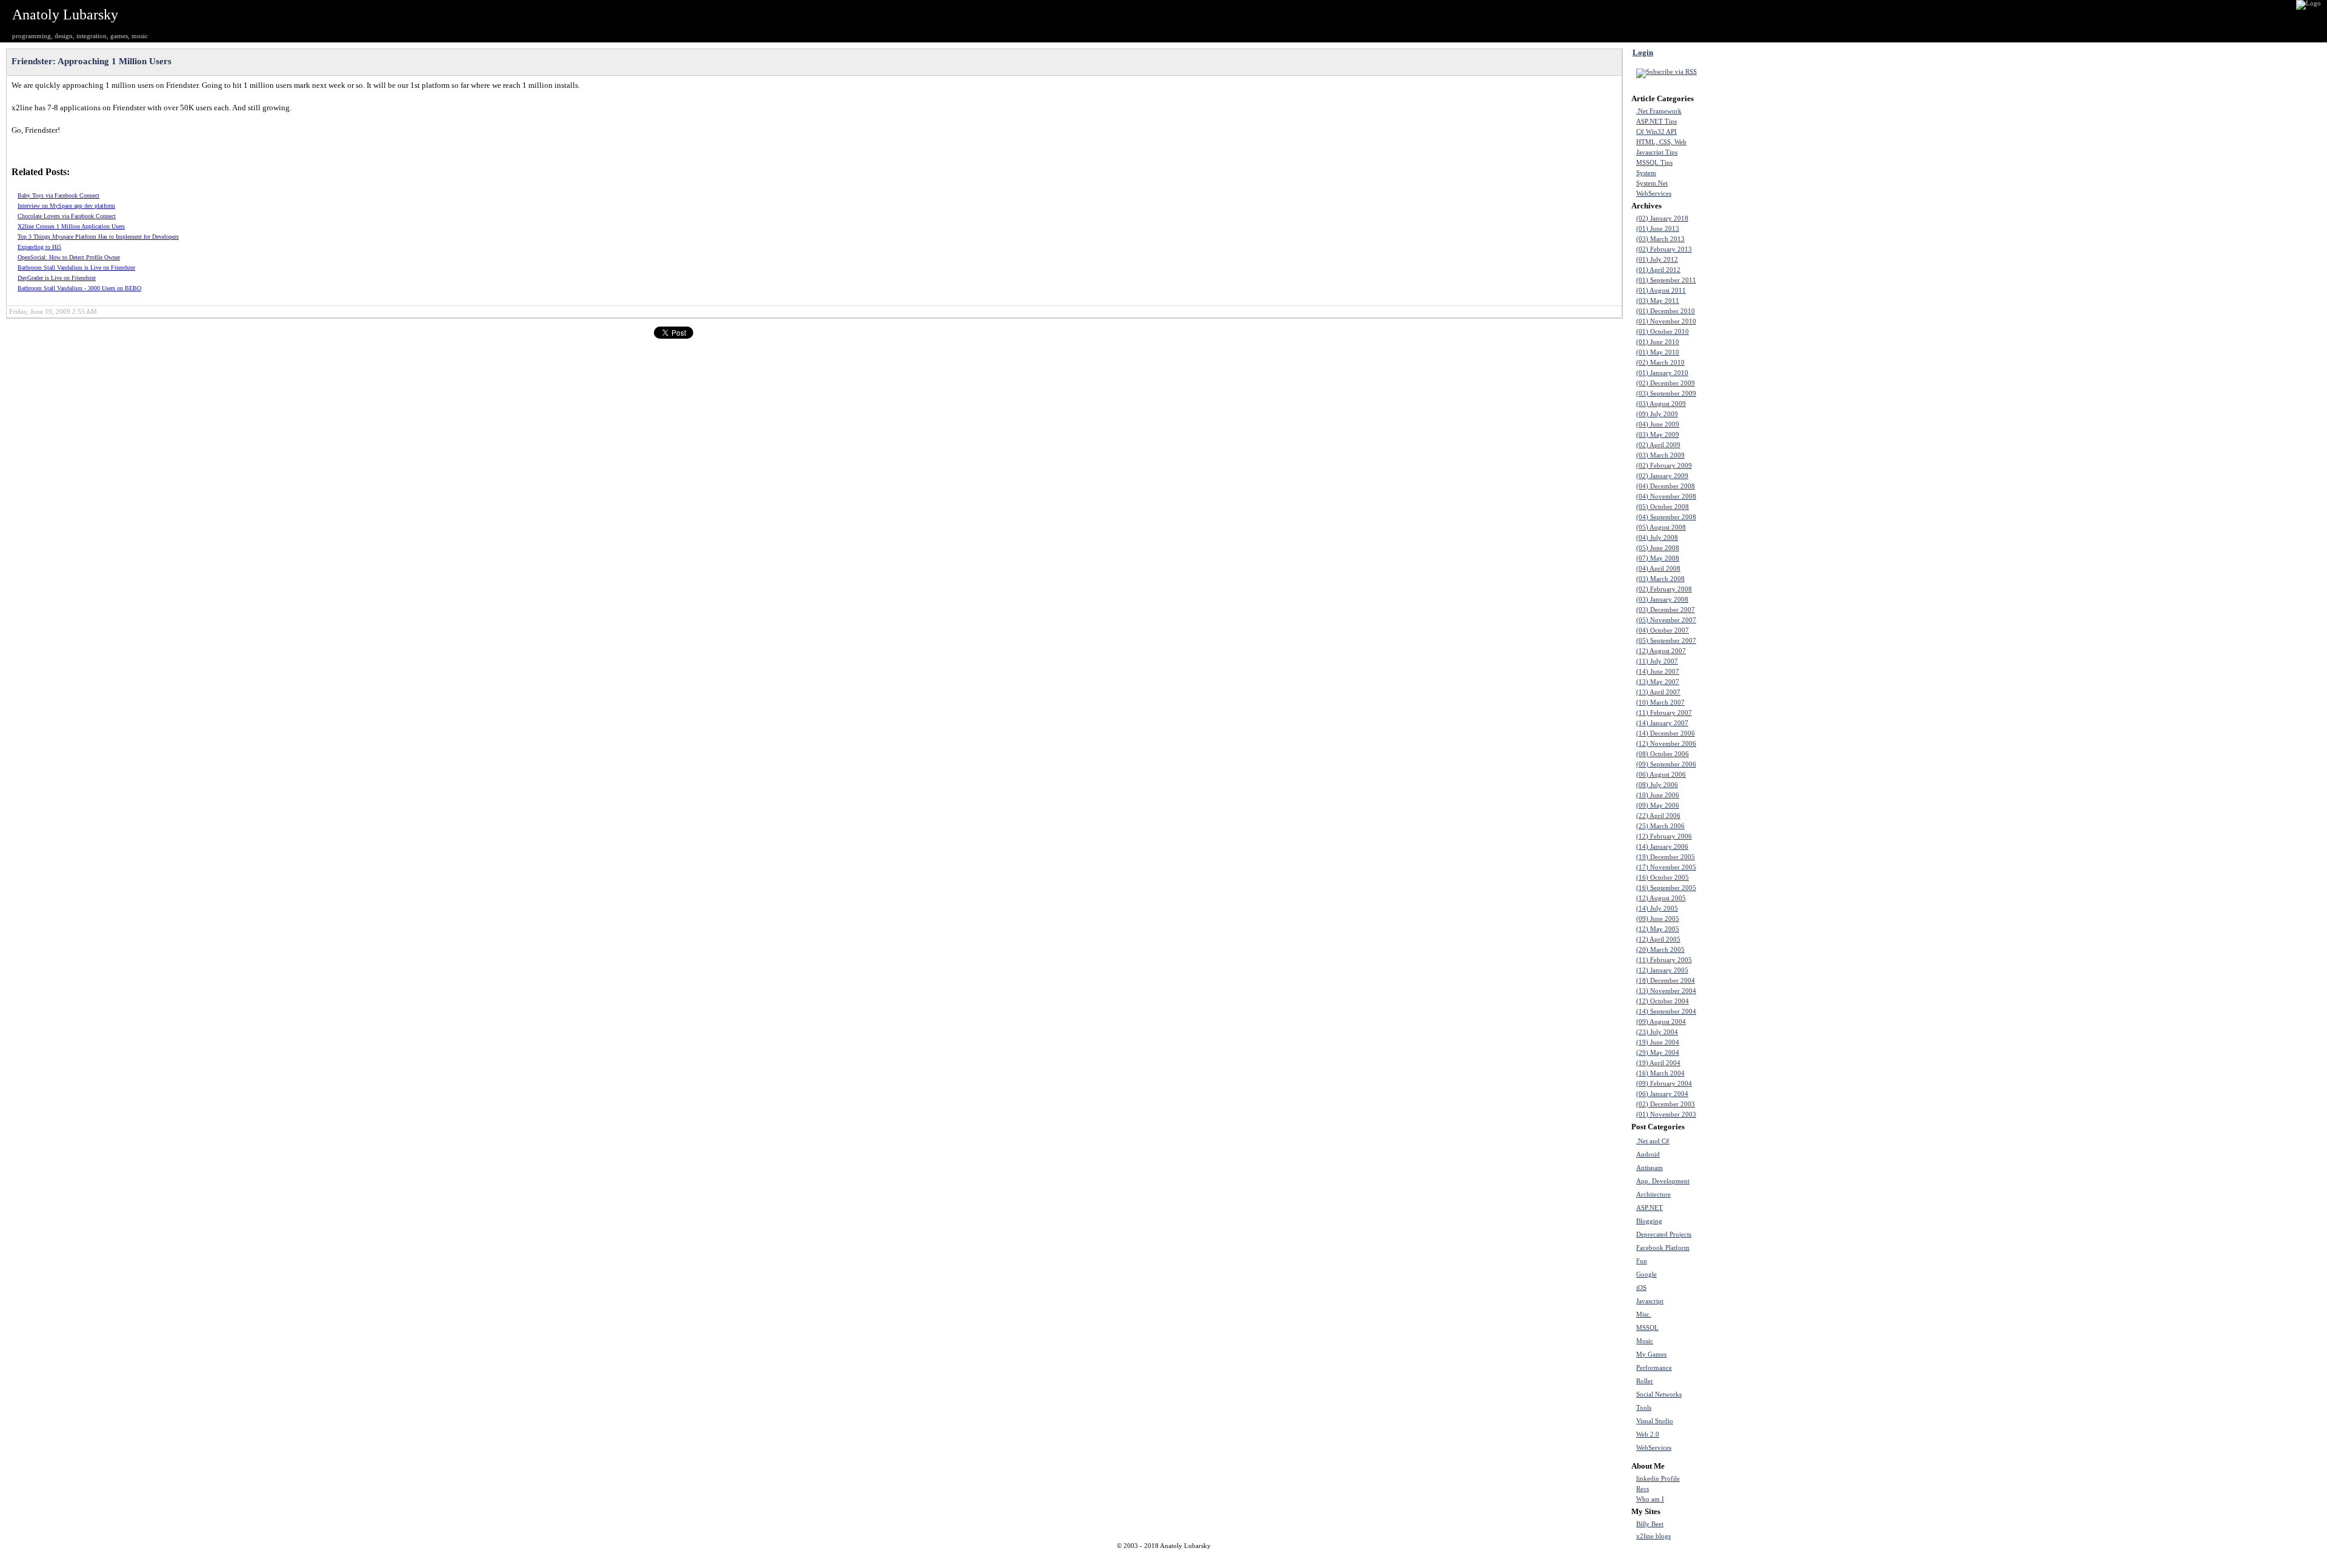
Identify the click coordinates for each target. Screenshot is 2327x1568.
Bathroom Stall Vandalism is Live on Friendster (76, 267)
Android (1648, 1154)
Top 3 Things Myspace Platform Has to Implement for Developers (98, 237)
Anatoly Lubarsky (65, 15)
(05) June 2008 (1658, 548)
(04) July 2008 (1657, 538)
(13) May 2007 (1658, 682)
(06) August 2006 (1661, 775)
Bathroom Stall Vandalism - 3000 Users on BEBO (79, 288)
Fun (1642, 1261)
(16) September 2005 (1666, 888)
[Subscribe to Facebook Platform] (1734, 1247)
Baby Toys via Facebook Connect (58, 195)
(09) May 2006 (1658, 806)
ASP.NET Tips (1656, 121)
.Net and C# (1653, 1141)
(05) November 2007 (1666, 620)
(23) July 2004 (1657, 1032)
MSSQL (1647, 1328)
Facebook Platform (1663, 1248)
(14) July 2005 (1657, 909)
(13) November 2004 (1666, 991)
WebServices (1654, 194)
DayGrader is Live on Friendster (57, 278)
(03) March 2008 (1660, 579)
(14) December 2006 (1666, 733)
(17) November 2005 (1666, 867)
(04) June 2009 (1658, 424)
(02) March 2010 (1660, 363)
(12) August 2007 (1661, 651)
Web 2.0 (1648, 1434)
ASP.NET (1650, 1208)
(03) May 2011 (1658, 301)
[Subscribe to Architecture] (1734, 1194)
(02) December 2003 (1666, 1104)
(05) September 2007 (1666, 641)
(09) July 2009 (1657, 414)
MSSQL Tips (1654, 163)
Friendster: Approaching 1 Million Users (92, 61)
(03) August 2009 (1661, 404)
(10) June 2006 (1658, 795)
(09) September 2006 (1666, 764)
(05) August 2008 (1661, 527)
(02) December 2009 (1666, 383)
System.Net (1652, 183)
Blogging (1649, 1221)
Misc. (1644, 1314)
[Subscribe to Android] (1734, 1154)
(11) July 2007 (1657, 661)
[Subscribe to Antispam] (1734, 1168)
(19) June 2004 (1658, 1042)
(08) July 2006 (1657, 785)
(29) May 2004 (1658, 1053)
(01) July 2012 (1657, 260)
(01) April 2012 (1658, 270)
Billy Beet (1650, 1524)
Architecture (1653, 1194)
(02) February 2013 (1664, 249)
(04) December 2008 (1666, 486)
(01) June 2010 (1658, 342)
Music (1645, 1341)
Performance (1654, 1368)
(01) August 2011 (1661, 291)
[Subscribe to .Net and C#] (1734, 1141)
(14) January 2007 (1662, 723)
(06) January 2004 (1662, 1094)
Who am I (1650, 1499)
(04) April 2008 (1658, 569)
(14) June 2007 (1658, 672)
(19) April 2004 (1658, 1063)
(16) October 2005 (1663, 878)
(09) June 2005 (1658, 919)
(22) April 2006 (1658, 816)
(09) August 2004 (1661, 1022)
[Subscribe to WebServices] (1734, 1447)
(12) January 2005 (1662, 970)
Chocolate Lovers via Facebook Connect (67, 216)
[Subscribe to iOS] (1734, 1287)
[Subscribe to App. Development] (1734, 1181)
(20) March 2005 (1660, 950)
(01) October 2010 (1663, 332)
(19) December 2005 (1666, 857)
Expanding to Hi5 (39, 247)
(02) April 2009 (1658, 445)
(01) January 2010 (1662, 373)
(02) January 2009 (1662, 476)
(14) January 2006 (1662, 847)
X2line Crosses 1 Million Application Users (71, 226)
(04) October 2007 (1663, 630)
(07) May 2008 (1658, 558)
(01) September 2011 (1666, 280)
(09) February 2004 (1664, 1084)
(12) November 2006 (1666, 744)
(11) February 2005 (1664, 960)
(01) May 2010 (1658, 352)
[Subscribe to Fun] (1734, 1261)
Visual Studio (1655, 1421)
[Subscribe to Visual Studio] (1734, 1421)
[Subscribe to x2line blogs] (1734, 1536)
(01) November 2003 (1666, 1115)
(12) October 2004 (1663, 1001)
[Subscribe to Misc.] (1734, 1314)
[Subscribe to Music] (1734, 1341)
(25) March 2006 (1660, 826)
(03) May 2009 (1658, 435)
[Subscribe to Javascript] (1734, 1301)
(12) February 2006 (1664, 836)
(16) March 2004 (1660, 1073)
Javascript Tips (1657, 152)
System (1646, 173)
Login (1643, 52)
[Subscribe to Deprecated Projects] (1734, 1234)
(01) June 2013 (1658, 229)
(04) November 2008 (1666, 497)
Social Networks (1659, 1394)
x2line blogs (1653, 1536)
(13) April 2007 (1658, 692)
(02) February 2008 (1664, 589)
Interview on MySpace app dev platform (66, 206)
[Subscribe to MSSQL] (1734, 1327)
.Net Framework (1659, 111)
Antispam (1650, 1168)
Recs (1643, 1489)
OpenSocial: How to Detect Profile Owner (69, 257)
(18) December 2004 (1666, 981)
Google (1646, 1274)
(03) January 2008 (1662, 600)
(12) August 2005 (1661, 898)
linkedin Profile (1658, 1479)
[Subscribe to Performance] (1734, 1367)
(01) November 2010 (1666, 321)
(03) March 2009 (1660, 455)
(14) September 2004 (1666, 1012)
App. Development (1663, 1181)
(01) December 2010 (1666, 311)
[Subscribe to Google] (1734, 1274)
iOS (1641, 1288)
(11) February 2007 (1664, 713)
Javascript (1650, 1301)
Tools (1644, 1408)
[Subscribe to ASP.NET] (1734, 1208)
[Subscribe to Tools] (1734, 1407)
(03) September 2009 (1666, 394)
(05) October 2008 (1663, 507)
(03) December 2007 (1666, 610)
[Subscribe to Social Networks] (1734, 1394)
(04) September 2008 (1666, 517)
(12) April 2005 (1658, 939)
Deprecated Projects (1664, 1234)
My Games (1651, 1354)
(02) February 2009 (1664, 466)
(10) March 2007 (1660, 703)
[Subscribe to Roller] (1734, 1381)
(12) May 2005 (1658, 929)
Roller (1645, 1381)
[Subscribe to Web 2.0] (1734, 1434)
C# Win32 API (1656, 132)
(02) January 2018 (1662, 218)
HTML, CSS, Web (1661, 142)
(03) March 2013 (1660, 239)
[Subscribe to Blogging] (1734, 1221)
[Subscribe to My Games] (1734, 1354)
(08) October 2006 (1663, 754)
